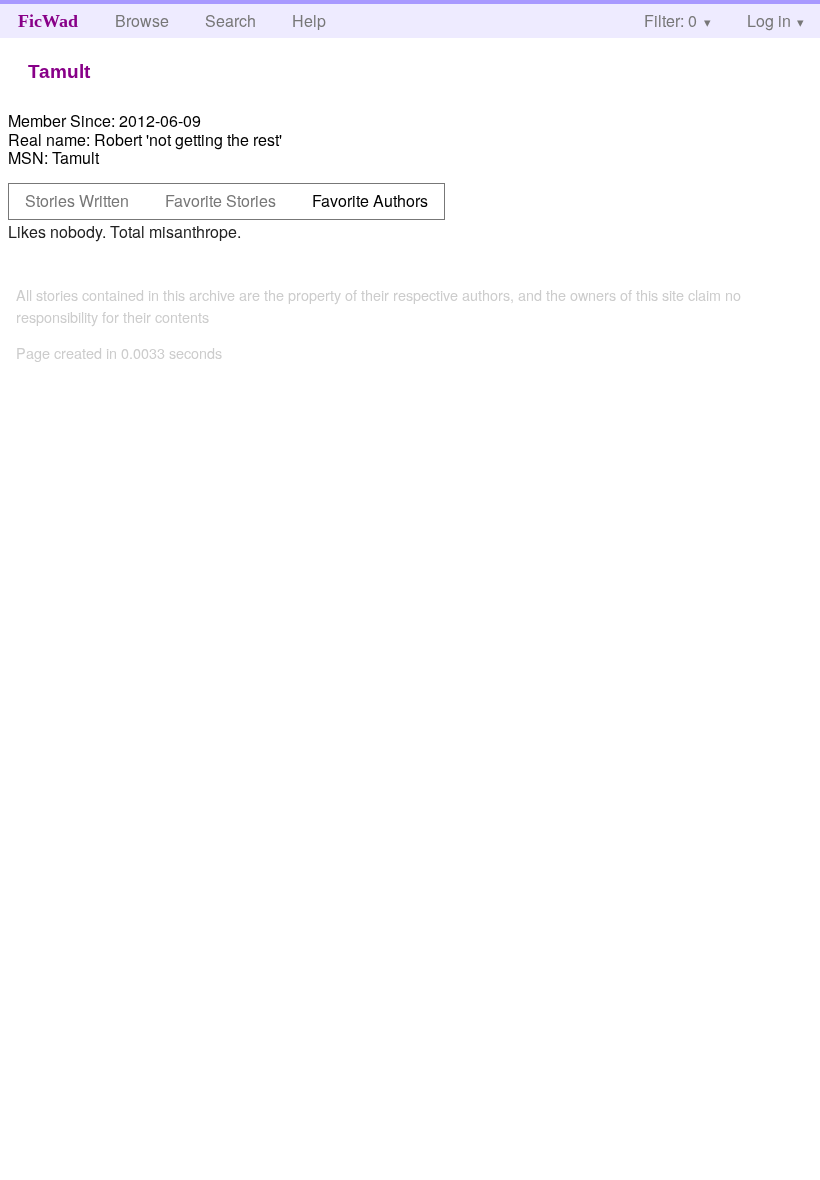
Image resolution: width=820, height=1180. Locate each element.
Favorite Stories (220, 200)
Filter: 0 (670, 20)
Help (309, 20)
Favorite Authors (370, 200)
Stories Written (77, 200)
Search (230, 20)
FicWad (48, 21)
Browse (142, 20)
